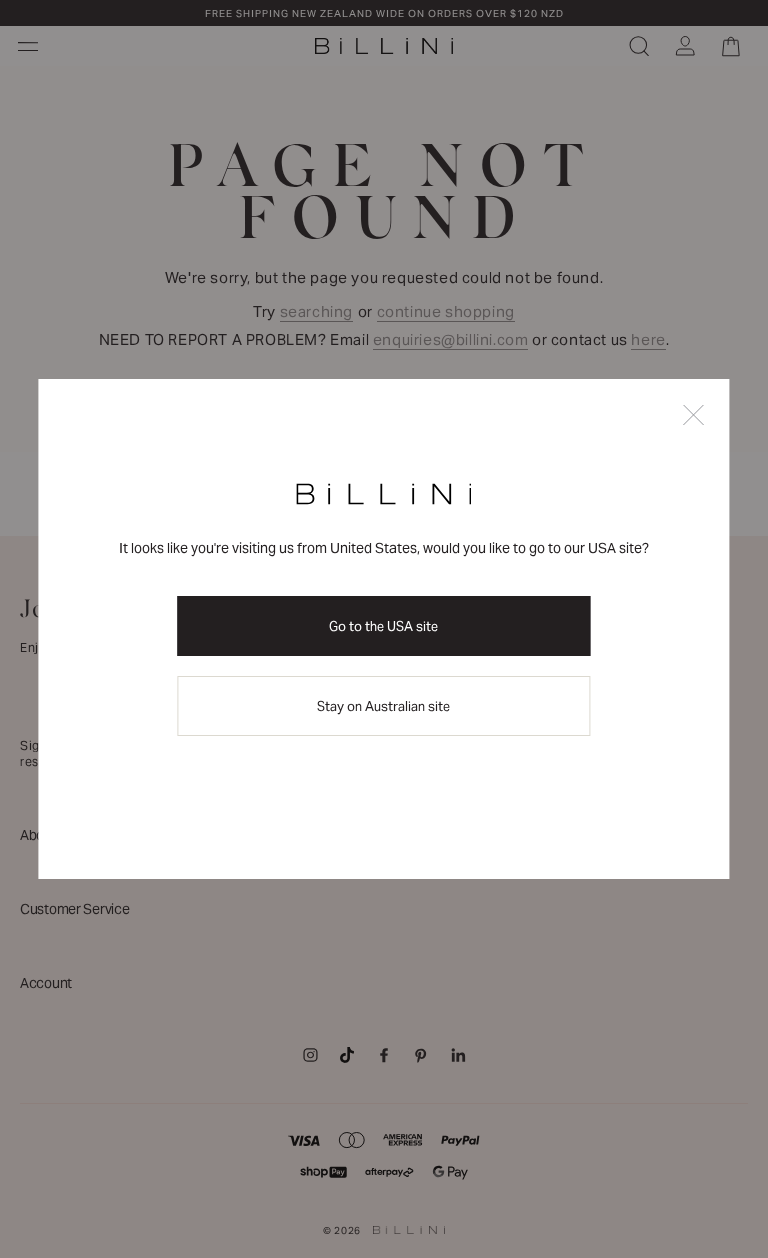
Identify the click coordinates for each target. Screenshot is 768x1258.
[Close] (694, 416)
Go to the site (383, 626)
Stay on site (383, 706)
